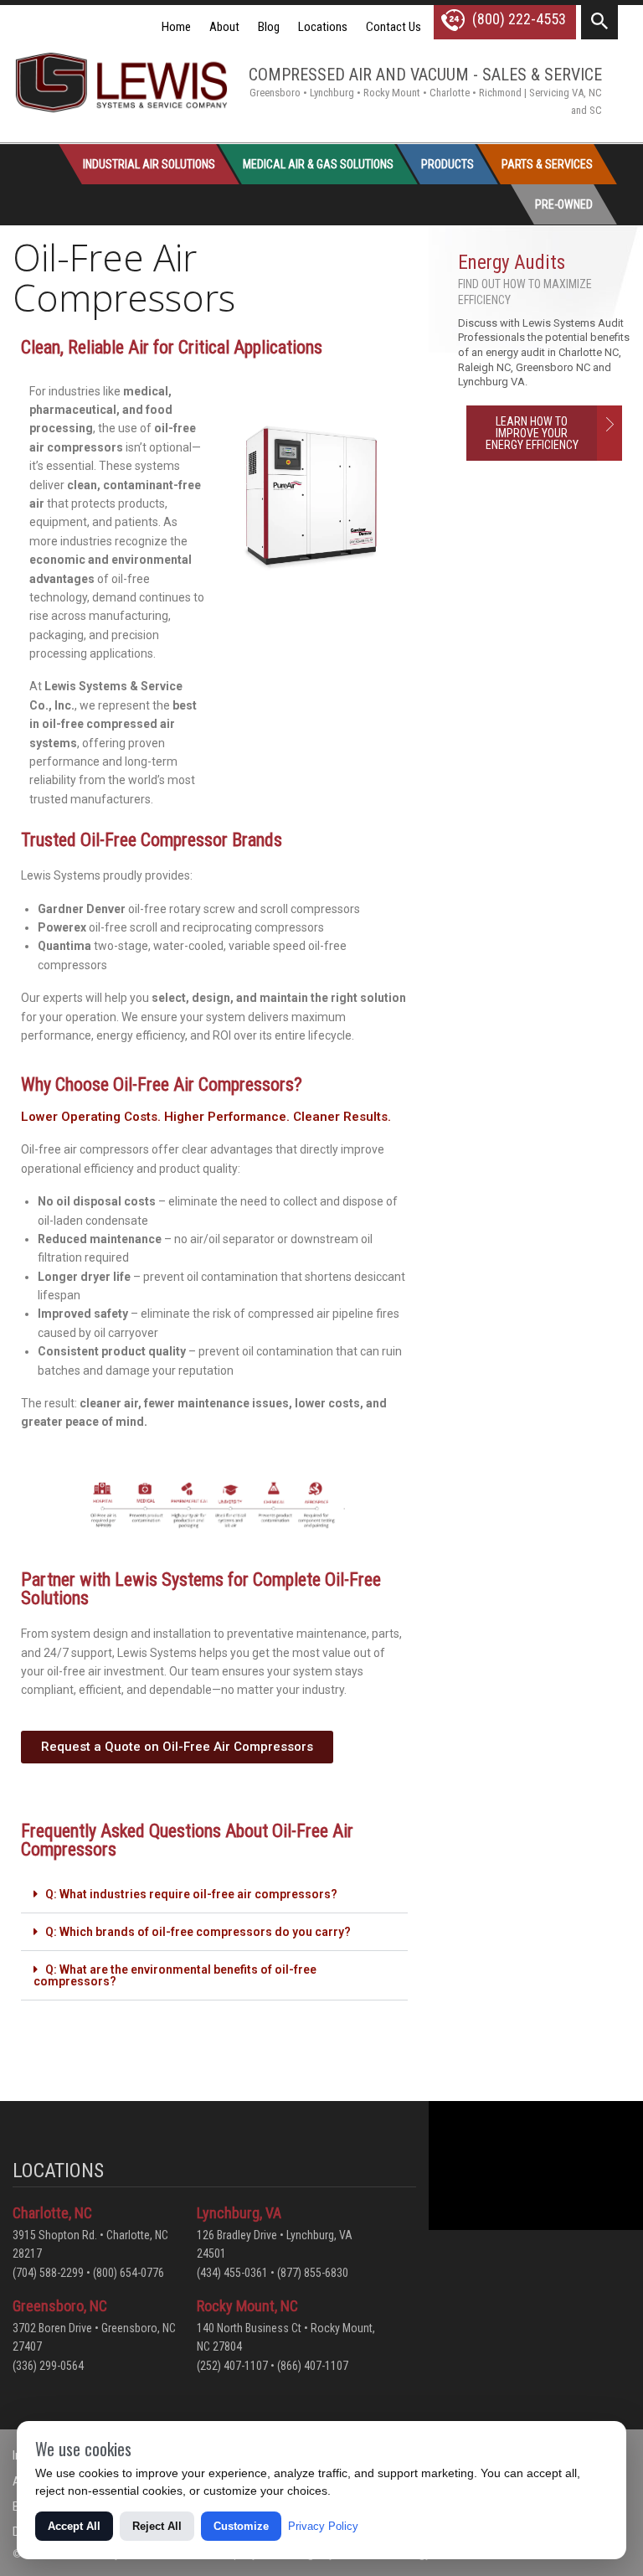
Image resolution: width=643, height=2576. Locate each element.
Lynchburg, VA (239, 2213)
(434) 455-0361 (232, 2273)
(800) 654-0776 (129, 2273)
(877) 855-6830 (313, 2273)
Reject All (157, 2526)
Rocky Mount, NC (247, 2306)
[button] (214, 1895)
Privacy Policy (323, 2526)
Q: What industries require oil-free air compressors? (191, 1894)
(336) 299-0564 (48, 2366)
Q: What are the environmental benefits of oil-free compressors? (175, 1975)
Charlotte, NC (52, 2213)
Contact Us (394, 27)
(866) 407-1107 (313, 2366)
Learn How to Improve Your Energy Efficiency (532, 433)
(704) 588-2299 (48, 2273)
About (224, 27)
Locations (323, 27)
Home (176, 27)
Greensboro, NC (60, 2306)
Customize (241, 2526)
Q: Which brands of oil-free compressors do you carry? (198, 1932)
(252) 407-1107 (232, 2366)
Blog (269, 27)
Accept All (74, 2526)
